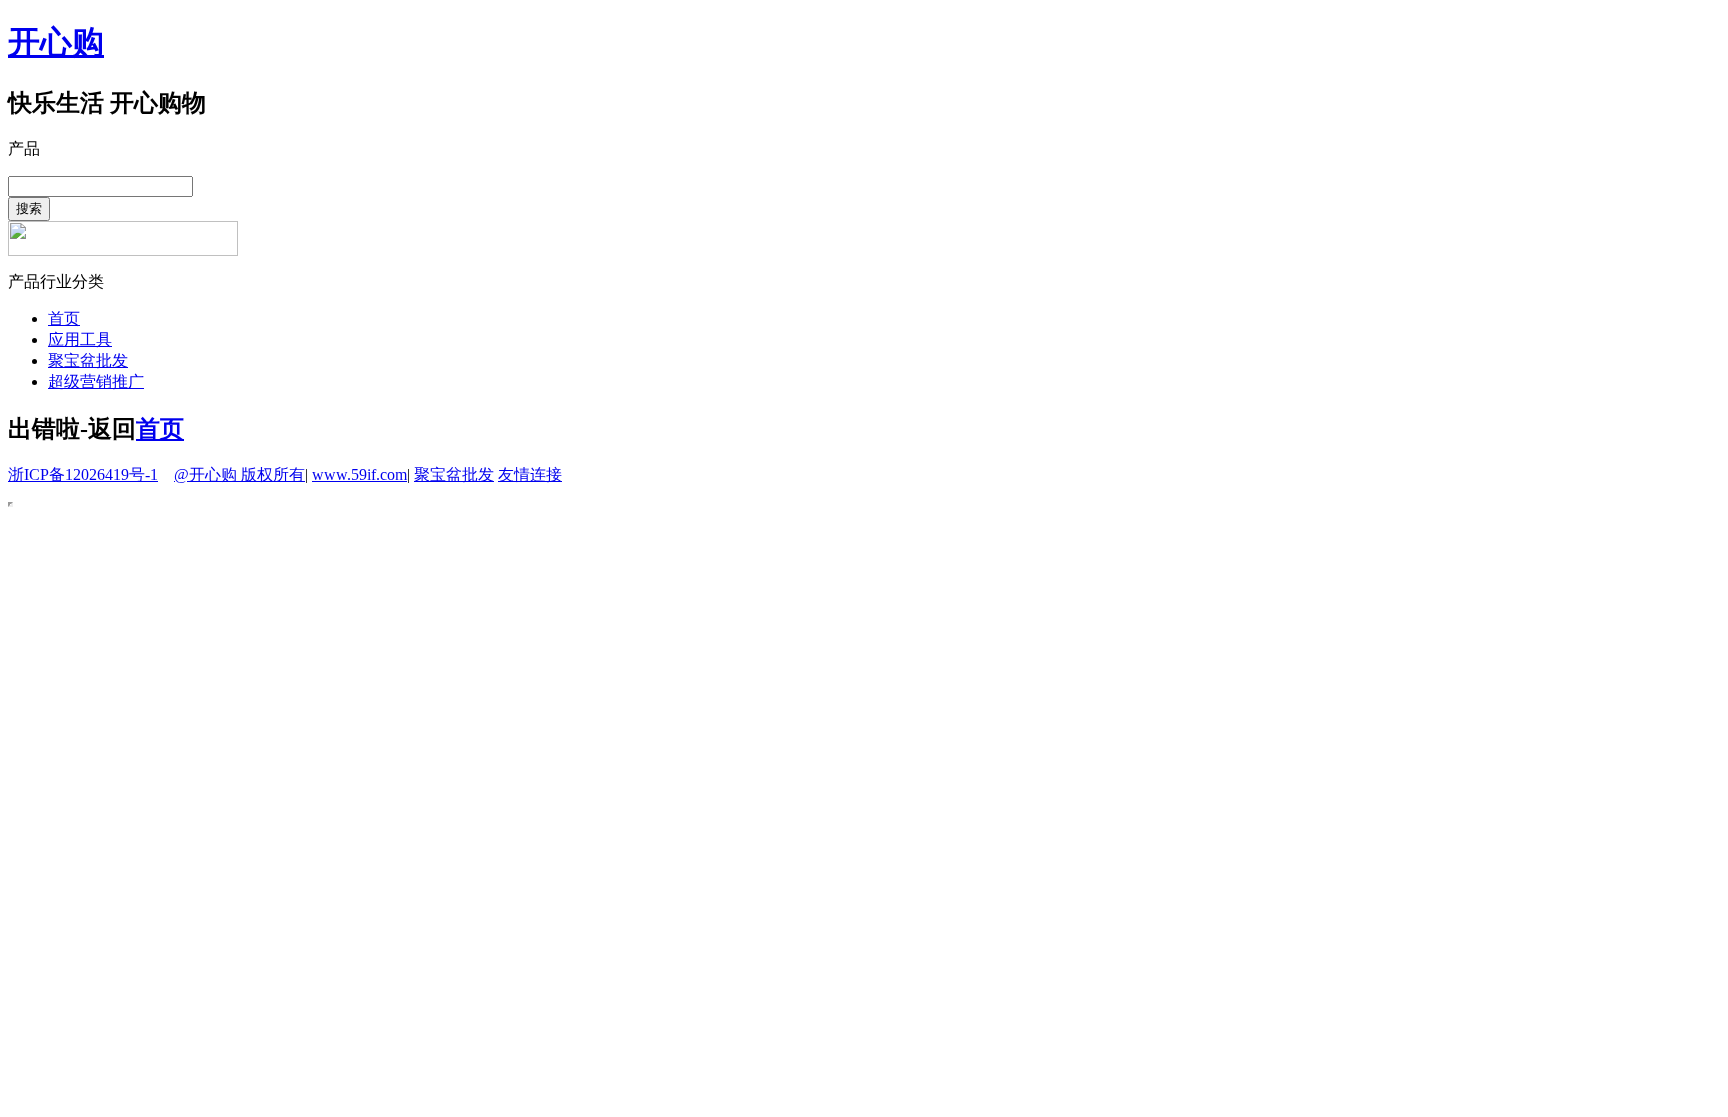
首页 (64, 318)
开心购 (56, 42)
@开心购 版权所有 (239, 474)
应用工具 (80, 339)
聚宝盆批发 (88, 360)
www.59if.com (359, 474)
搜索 (29, 208)
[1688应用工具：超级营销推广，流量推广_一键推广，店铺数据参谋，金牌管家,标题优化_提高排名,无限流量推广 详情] (123, 250)
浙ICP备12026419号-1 (83, 474)
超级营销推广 (96, 381)
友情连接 (530, 474)
